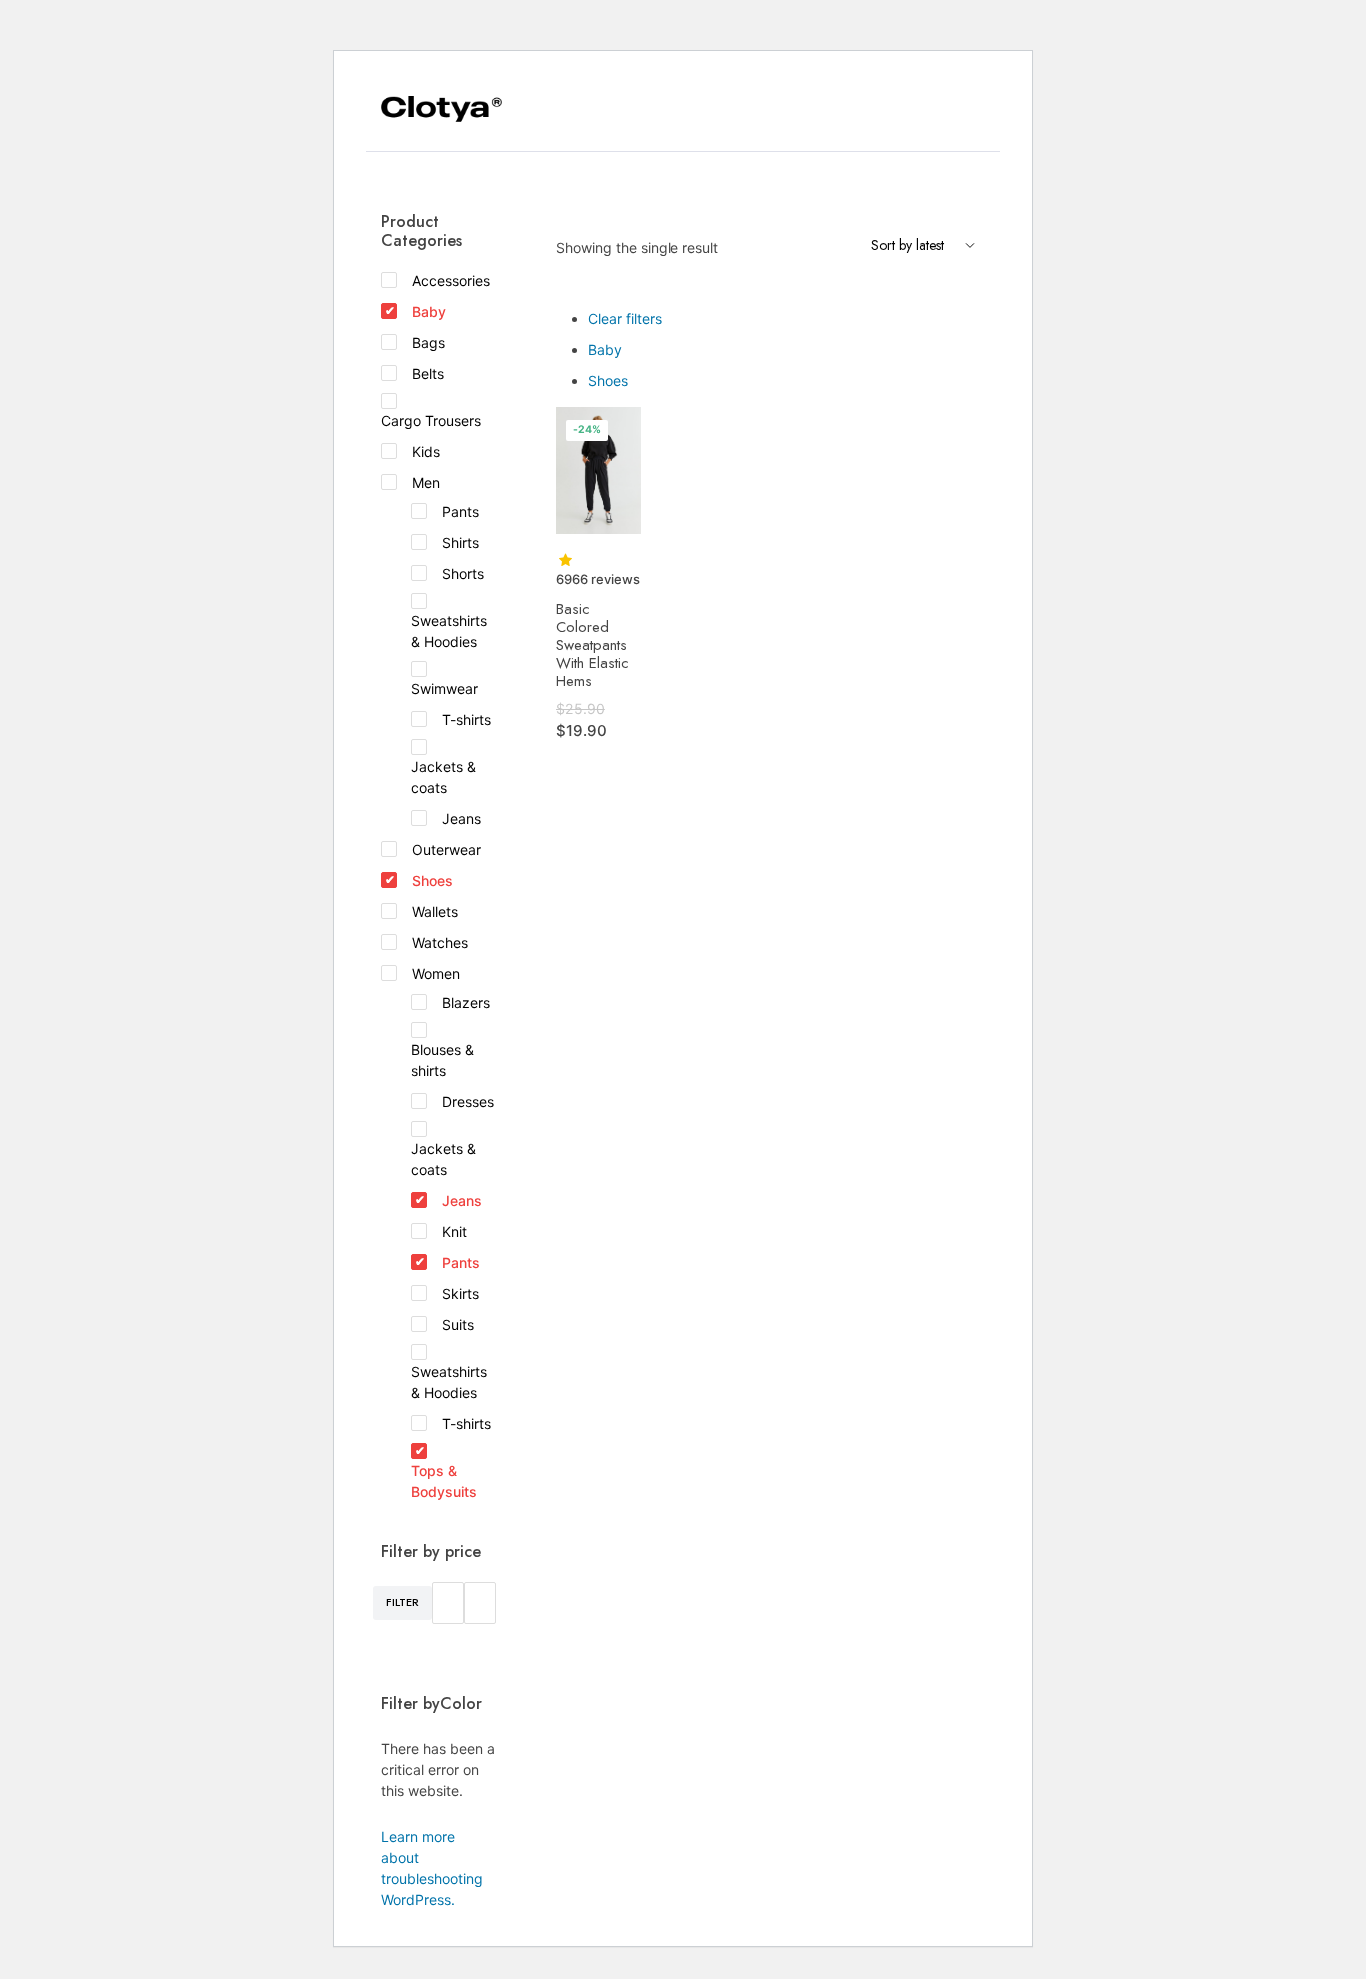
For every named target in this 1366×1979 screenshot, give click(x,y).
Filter (402, 1602)
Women (436, 973)
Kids (426, 451)
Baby (605, 349)
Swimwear (444, 688)
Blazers (466, 1002)
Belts (428, 373)
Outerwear (446, 849)
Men (426, 482)
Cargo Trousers (431, 420)
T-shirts (466, 719)
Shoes (608, 380)
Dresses (468, 1101)
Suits (458, 1324)
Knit (454, 1231)
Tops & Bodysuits (444, 1481)
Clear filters (625, 318)
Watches (440, 942)
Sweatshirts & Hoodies (449, 631)
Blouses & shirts (442, 1060)
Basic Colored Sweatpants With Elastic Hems (592, 645)
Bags (428, 342)
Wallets (435, 911)
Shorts (463, 573)
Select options (623, 435)
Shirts (460, 542)
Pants (460, 511)
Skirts (460, 1293)
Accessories (451, 280)
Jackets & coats (443, 777)
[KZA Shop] (441, 109)
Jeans (461, 818)
